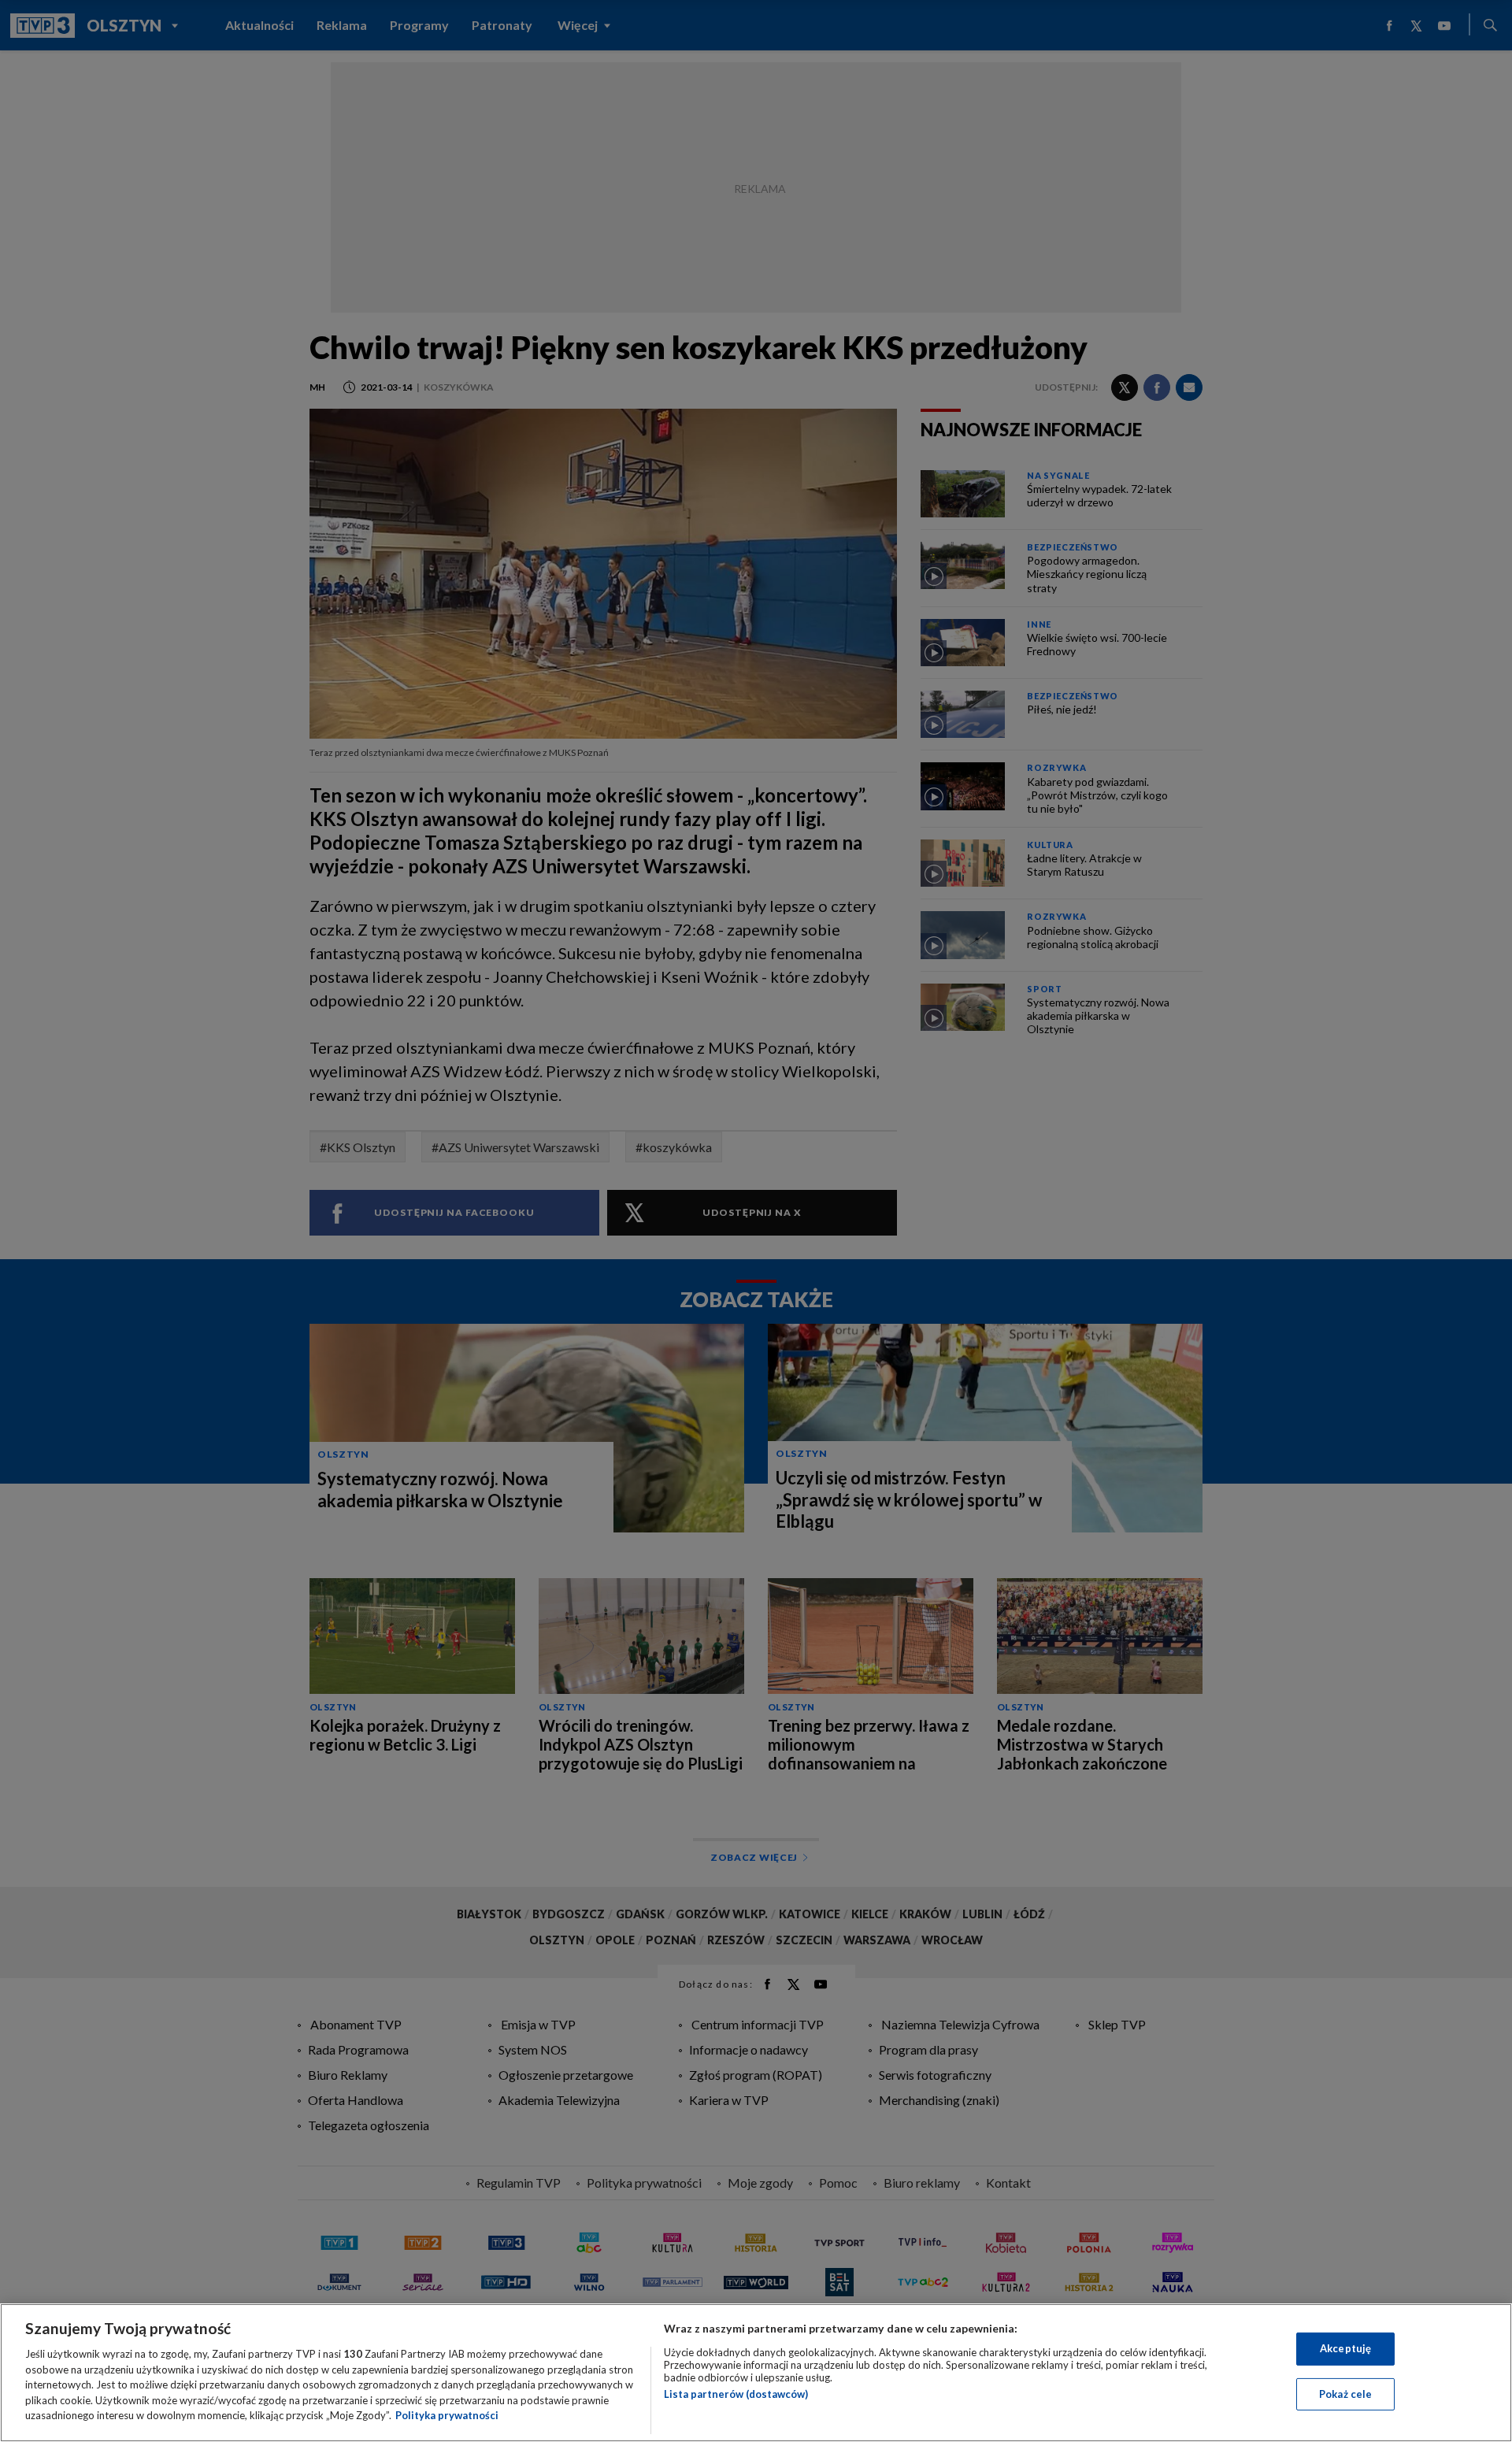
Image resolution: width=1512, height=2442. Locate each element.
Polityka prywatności (447, 2415)
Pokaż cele (1345, 2394)
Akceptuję (1345, 2348)
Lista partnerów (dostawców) (736, 2394)
